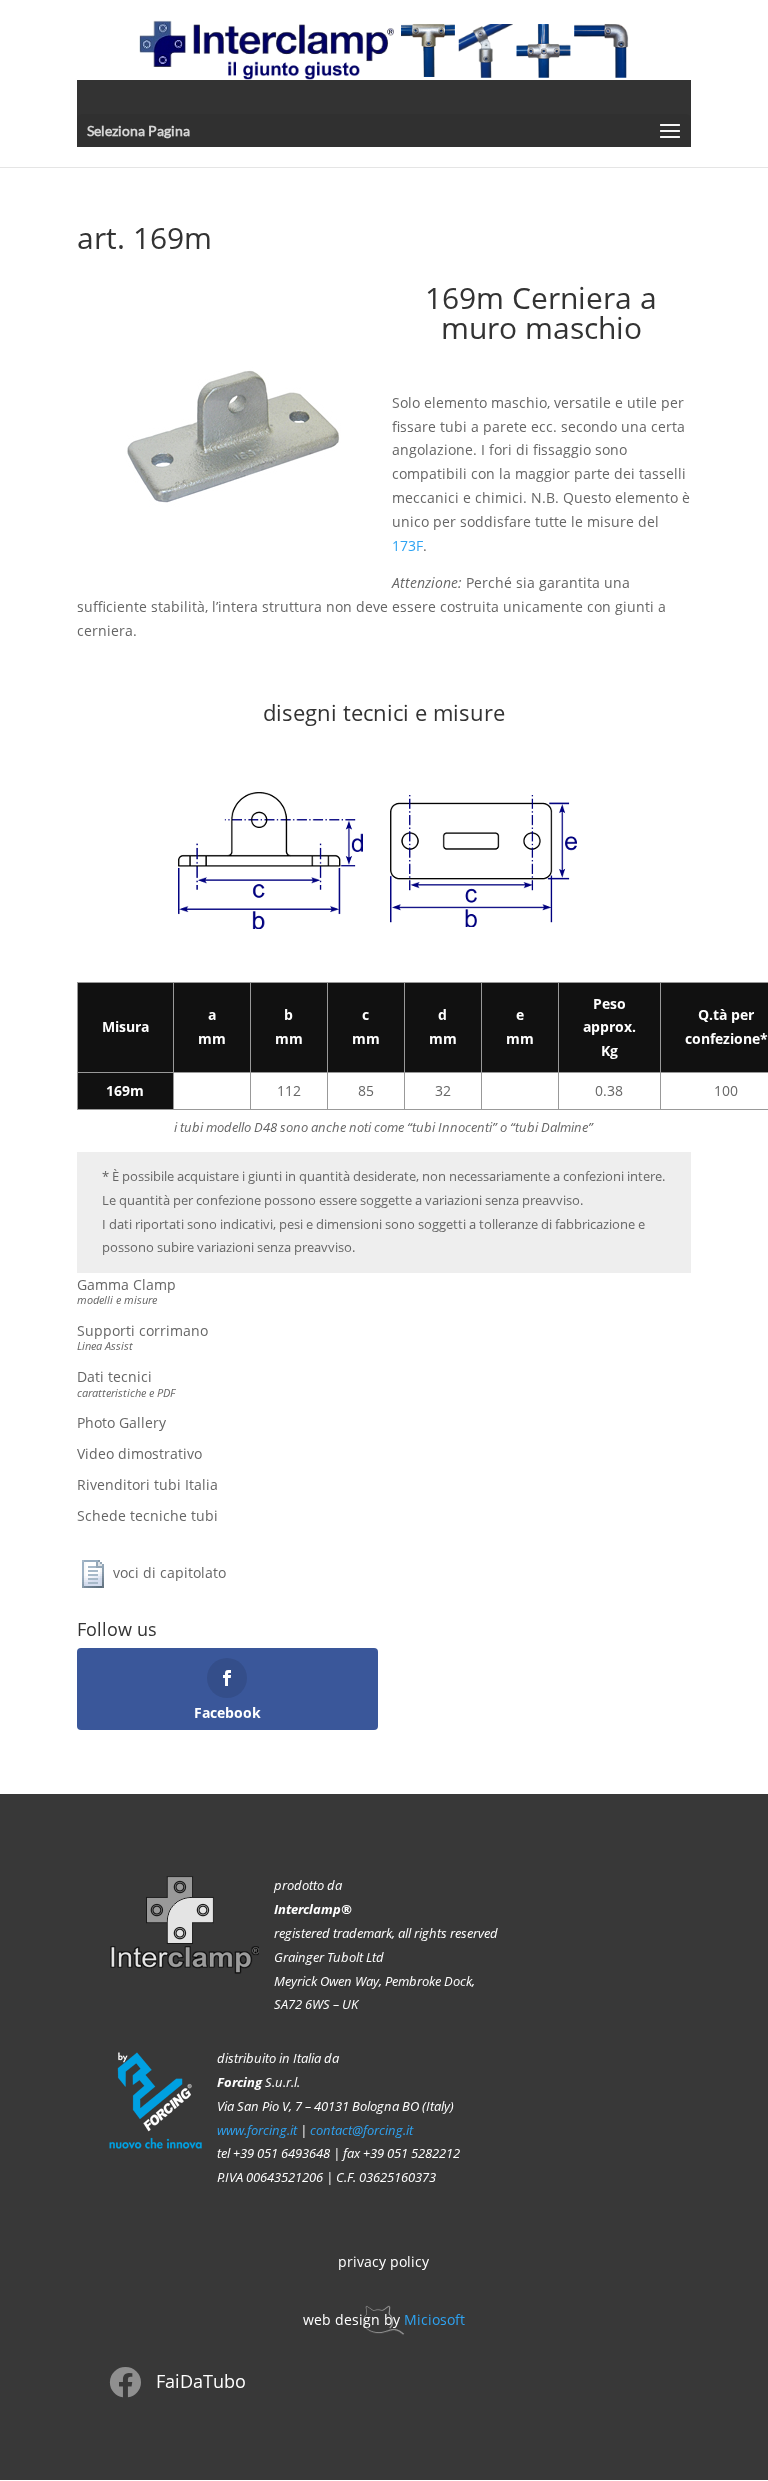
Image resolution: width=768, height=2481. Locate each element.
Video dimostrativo (139, 1453)
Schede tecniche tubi (147, 1515)
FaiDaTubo (201, 2381)
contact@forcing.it (361, 2130)
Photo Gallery (121, 1422)
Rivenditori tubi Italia (147, 1484)
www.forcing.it (257, 2130)
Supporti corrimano (142, 1337)
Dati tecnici (126, 1383)
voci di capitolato (169, 1571)
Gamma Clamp (126, 1291)
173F (407, 545)
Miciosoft (434, 2319)
